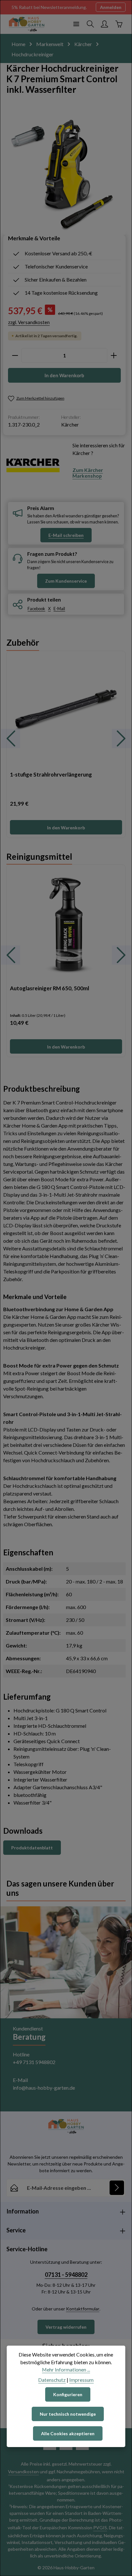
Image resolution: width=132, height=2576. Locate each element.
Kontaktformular (83, 2309)
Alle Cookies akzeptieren (68, 2433)
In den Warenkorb (64, 375)
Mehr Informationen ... (66, 2369)
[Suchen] (90, 24)
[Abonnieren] (117, 2188)
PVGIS (100, 2528)
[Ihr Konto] (104, 24)
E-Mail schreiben (66, 535)
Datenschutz (52, 2380)
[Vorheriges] (11, 738)
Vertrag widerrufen (66, 2327)
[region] (66, 738)
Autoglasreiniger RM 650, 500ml (50, 988)
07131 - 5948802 (66, 2275)
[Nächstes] (121, 738)
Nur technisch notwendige (68, 2414)
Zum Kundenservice (66, 581)
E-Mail (59, 609)
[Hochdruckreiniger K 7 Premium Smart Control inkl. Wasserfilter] (64, 174)
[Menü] (76, 24)
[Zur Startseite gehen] (27, 24)
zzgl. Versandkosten (29, 322)
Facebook (36, 609)
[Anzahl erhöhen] (114, 355)
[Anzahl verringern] (15, 355)
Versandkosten (23, 2472)
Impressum (81, 2380)
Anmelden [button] (111, 7)
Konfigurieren (68, 2394)
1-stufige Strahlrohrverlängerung (51, 774)
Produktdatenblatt (32, 1848)
